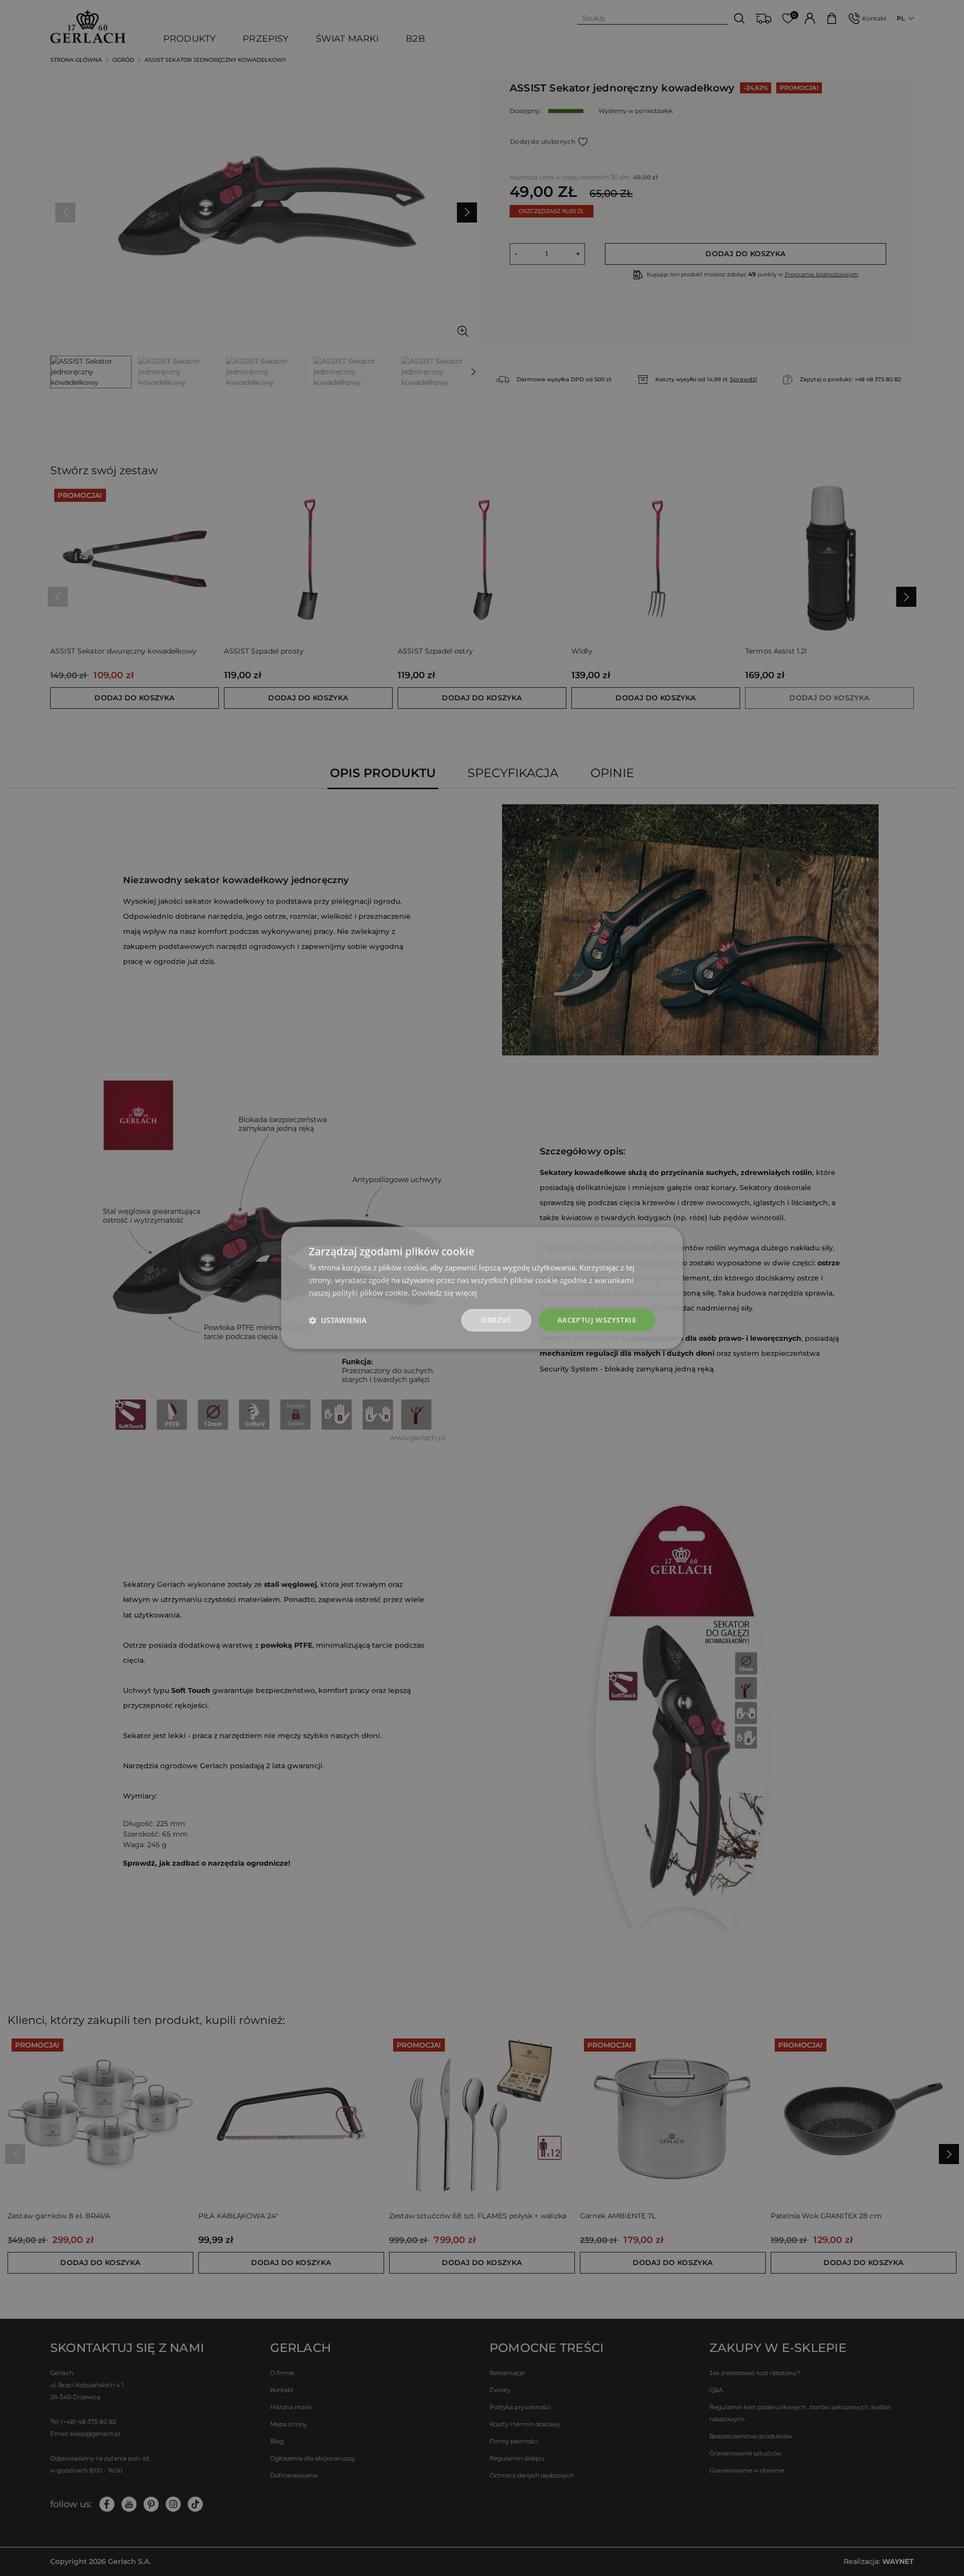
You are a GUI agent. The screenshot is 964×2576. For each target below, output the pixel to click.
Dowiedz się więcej (444, 1293)
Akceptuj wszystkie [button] (597, 1320)
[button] (338, 1320)
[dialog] (482, 1288)
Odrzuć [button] (496, 1320)
